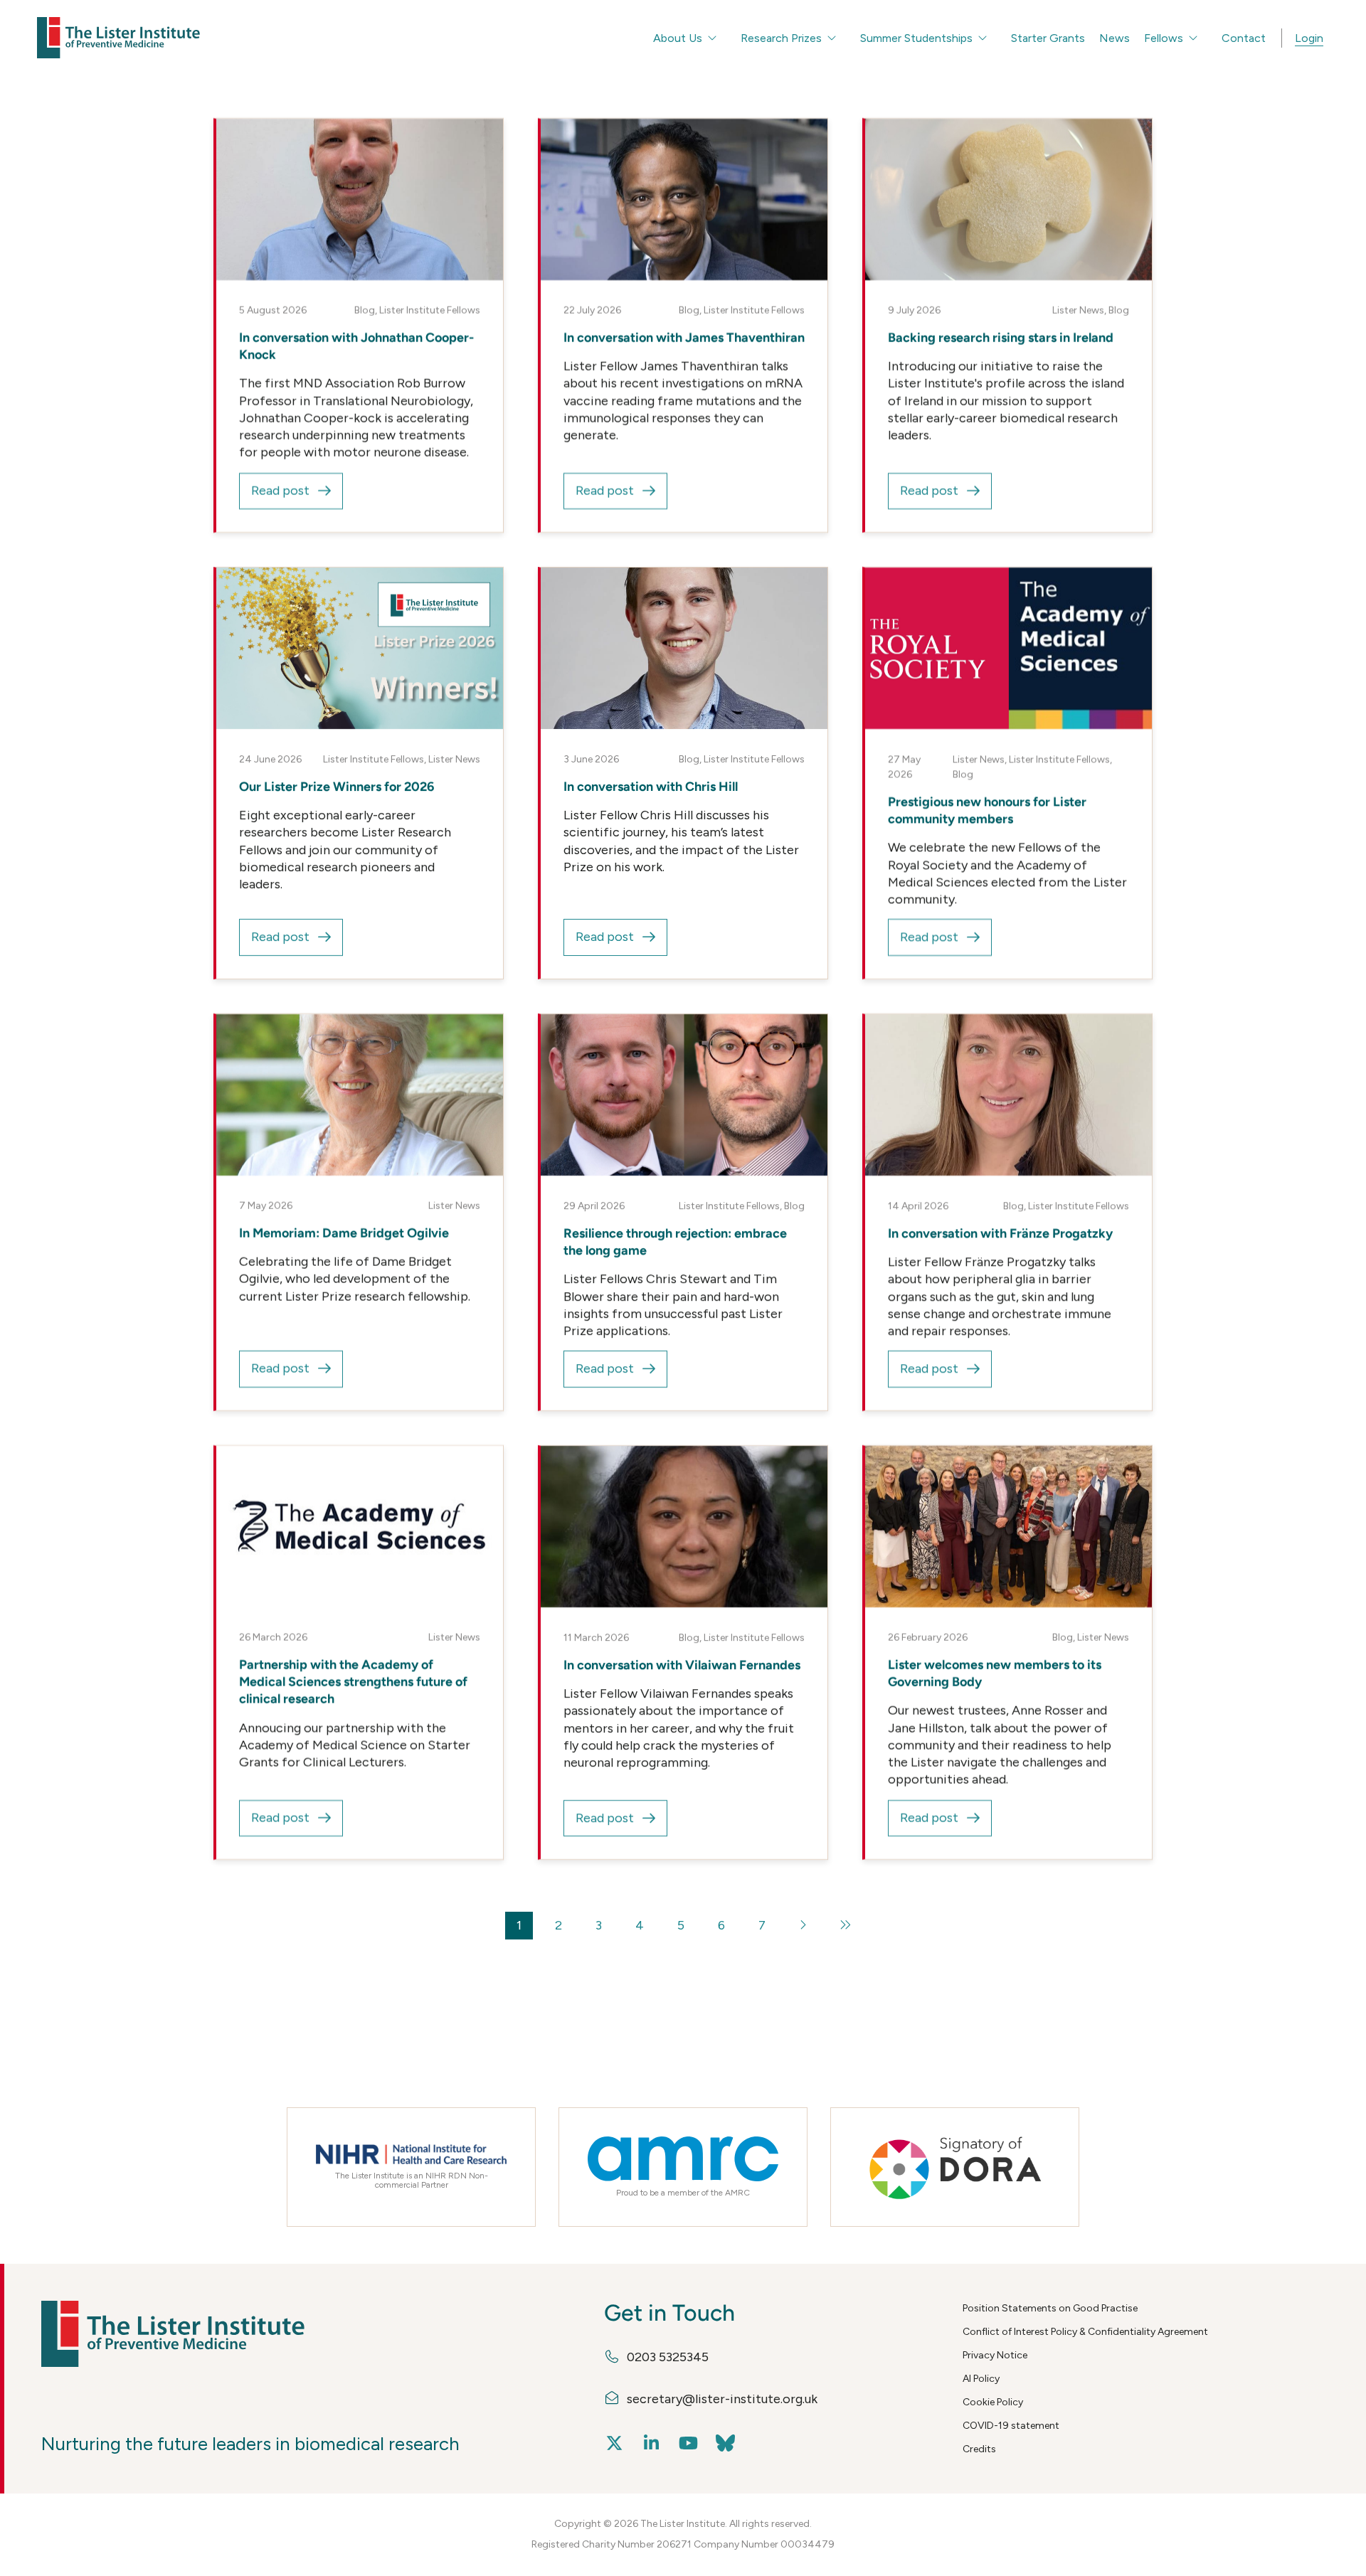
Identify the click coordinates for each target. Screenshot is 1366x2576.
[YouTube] (689, 2443)
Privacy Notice (995, 2355)
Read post (280, 491)
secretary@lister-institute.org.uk (722, 2399)
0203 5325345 (668, 2357)
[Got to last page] (846, 1926)
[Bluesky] (726, 2443)
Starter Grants (1048, 38)
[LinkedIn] (652, 2443)
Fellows (1164, 38)
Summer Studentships (916, 38)
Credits (979, 2449)
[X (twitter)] (615, 2443)
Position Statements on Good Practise (1050, 2308)
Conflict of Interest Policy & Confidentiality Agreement (1085, 2332)
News (1114, 38)
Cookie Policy (993, 2402)
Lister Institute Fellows (430, 310)
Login (1309, 38)
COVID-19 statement (1011, 2426)
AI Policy (981, 2379)
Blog (365, 310)
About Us (678, 38)
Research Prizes (781, 38)
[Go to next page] (804, 1926)
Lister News (1078, 310)
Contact (1244, 38)
